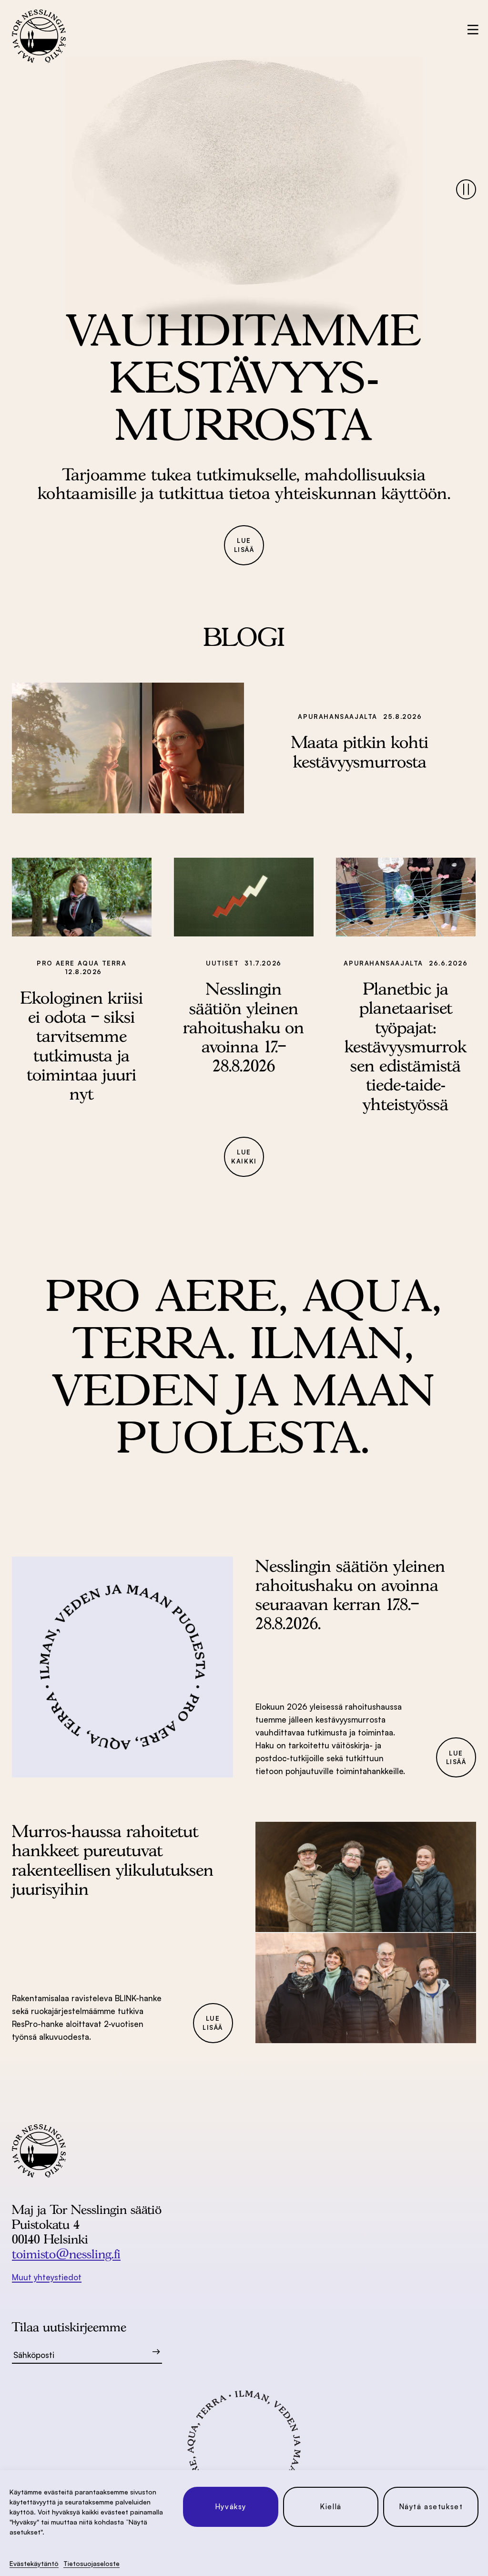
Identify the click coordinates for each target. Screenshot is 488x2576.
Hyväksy (231, 2507)
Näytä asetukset (431, 2507)
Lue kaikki (244, 1157)
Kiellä (331, 2507)
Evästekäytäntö (34, 2563)
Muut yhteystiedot (47, 2277)
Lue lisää (244, 545)
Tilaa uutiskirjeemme (69, 2327)
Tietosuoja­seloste (91, 2563)
